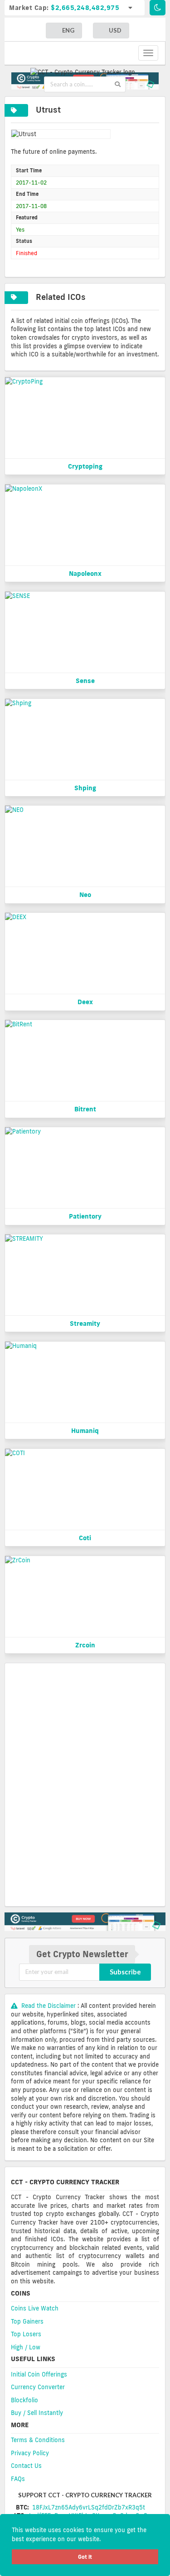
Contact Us (26, 2466)
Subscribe (125, 1972)
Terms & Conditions (38, 2440)
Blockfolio (24, 2400)
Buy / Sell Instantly (37, 2413)
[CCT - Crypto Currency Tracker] (85, 71)
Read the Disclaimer (49, 2006)
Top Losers (26, 2334)
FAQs (18, 2479)
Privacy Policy (30, 2453)
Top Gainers (27, 2321)
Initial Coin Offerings (39, 2374)
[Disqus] (85, 1784)
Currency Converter (38, 2387)
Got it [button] (85, 2557)
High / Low (26, 2347)
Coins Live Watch (35, 2308)
